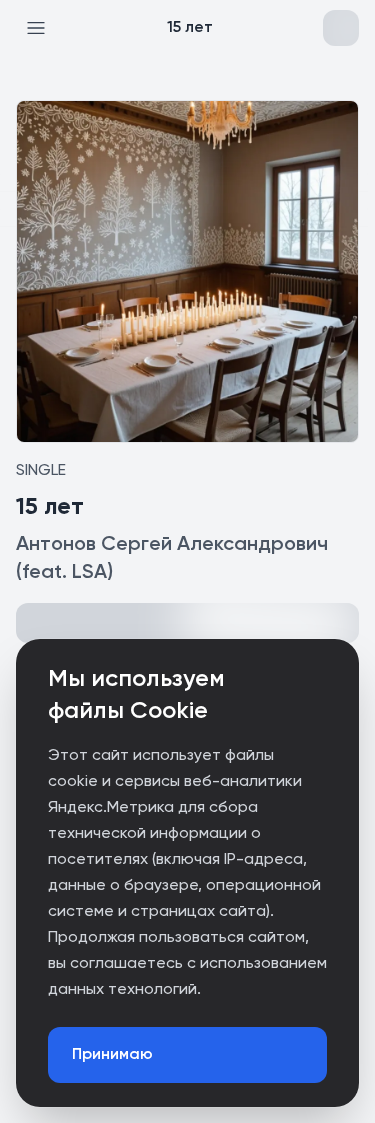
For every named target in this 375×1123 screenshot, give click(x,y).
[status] (187, 1083)
